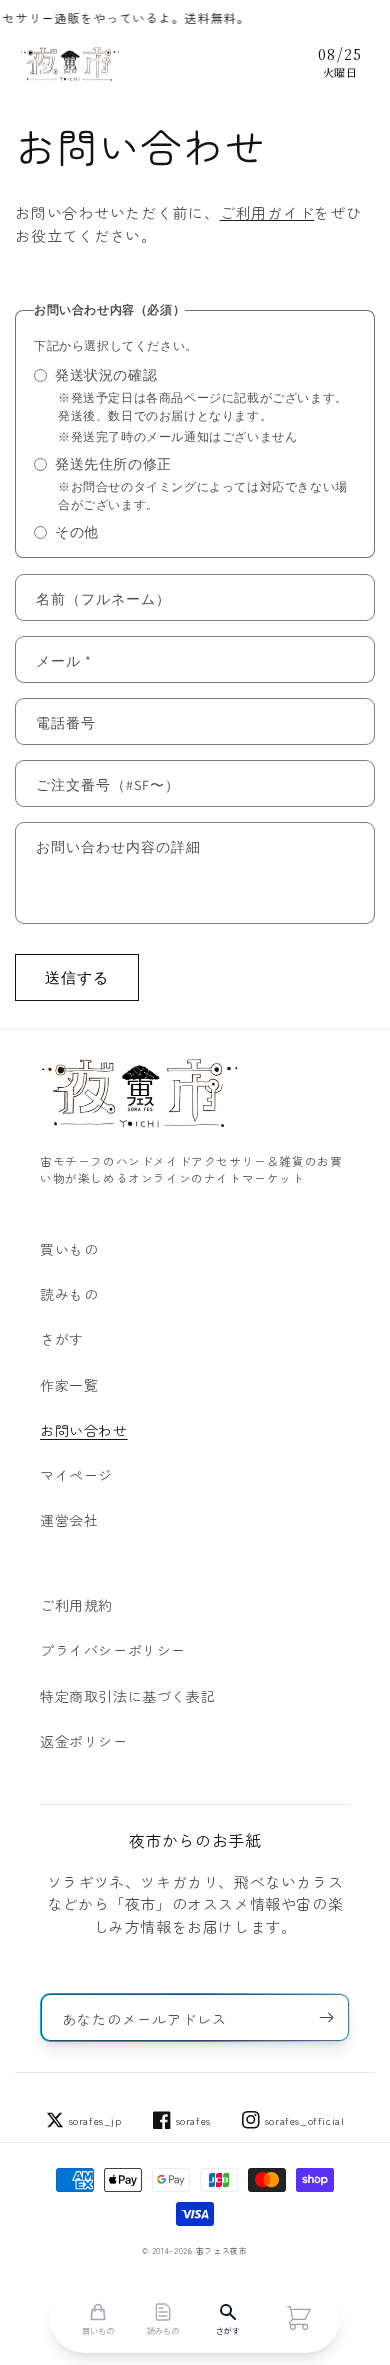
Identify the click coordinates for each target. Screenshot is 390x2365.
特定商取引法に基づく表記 (127, 1696)
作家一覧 (69, 1385)
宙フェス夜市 (222, 2250)
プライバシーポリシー (113, 1650)
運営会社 (69, 1520)
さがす (62, 1339)
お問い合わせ (84, 1430)
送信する (77, 977)
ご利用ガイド (267, 212)
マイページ (76, 1475)
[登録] (326, 2017)
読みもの (69, 1294)
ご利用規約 (76, 1605)
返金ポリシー (84, 1741)
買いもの (69, 1249)
